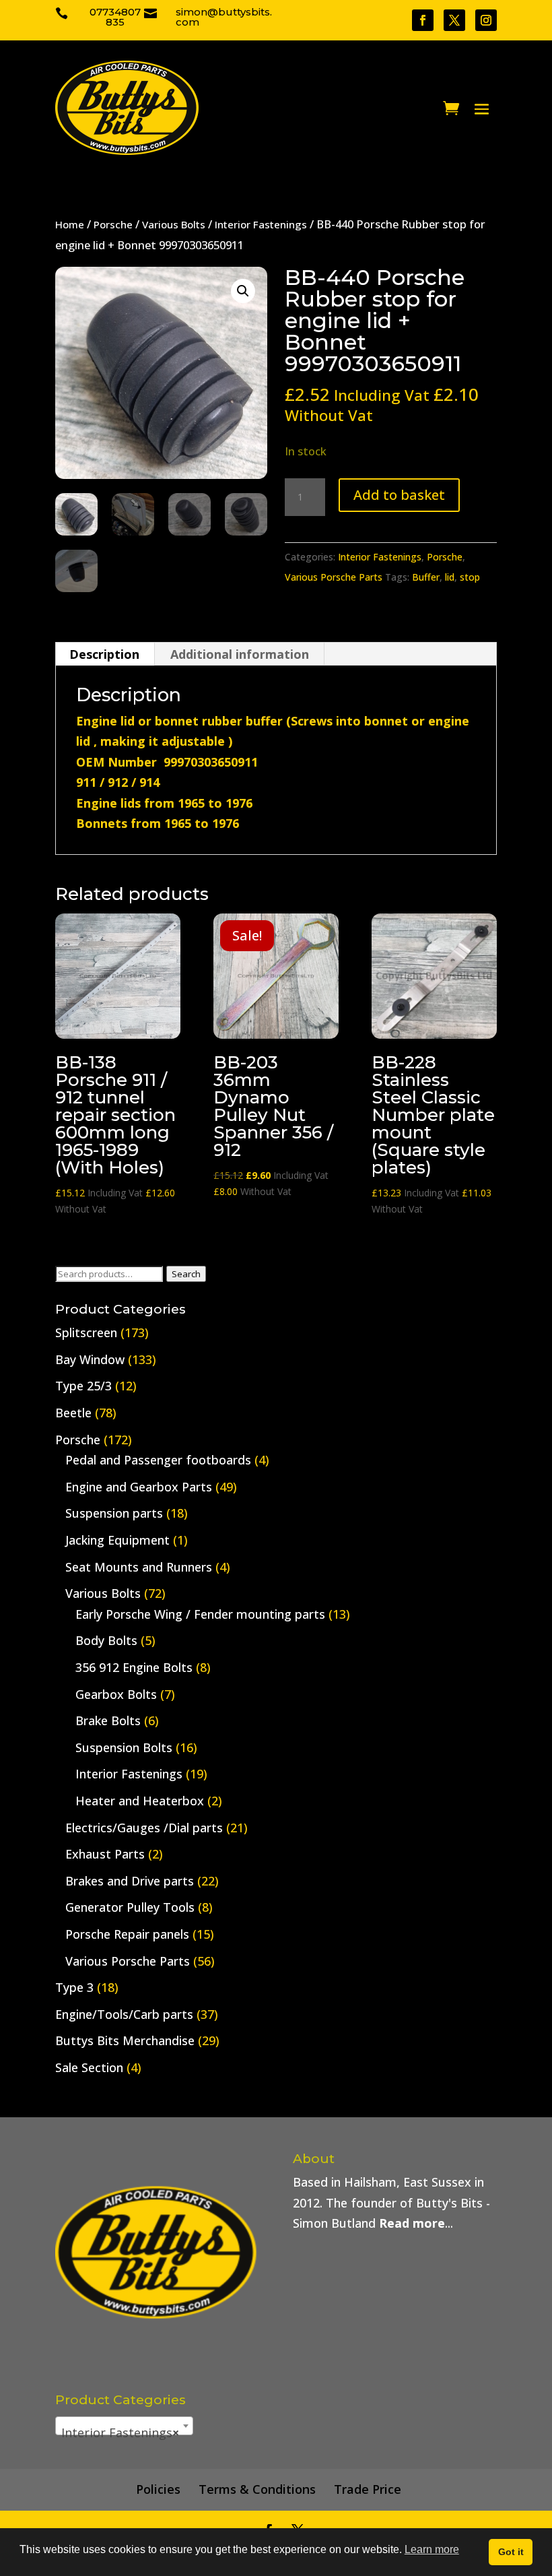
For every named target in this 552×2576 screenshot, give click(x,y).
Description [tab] (104, 654)
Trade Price (368, 2489)
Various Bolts (174, 224)
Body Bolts (106, 1640)
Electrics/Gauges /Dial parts (144, 1828)
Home (70, 224)
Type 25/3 (83, 1386)
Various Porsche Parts (334, 577)
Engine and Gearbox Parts (139, 1487)
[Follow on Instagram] (486, 20)
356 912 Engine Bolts (134, 1667)
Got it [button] (511, 2552)
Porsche (113, 224)
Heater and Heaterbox (140, 1801)
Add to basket (399, 495)
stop (470, 577)
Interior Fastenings (261, 224)
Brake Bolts (108, 1720)
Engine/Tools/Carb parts (124, 2014)
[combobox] (124, 2426)
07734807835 (115, 17)
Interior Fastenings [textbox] (120, 2433)
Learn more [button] (432, 2549)
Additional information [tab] (240, 654)
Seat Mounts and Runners (139, 1567)
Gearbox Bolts (116, 1694)
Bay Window (90, 1359)
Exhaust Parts (105, 1854)
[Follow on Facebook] (423, 20)
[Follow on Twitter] (454, 20)
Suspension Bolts (124, 1747)
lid (450, 577)
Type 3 (74, 1987)
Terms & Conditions (257, 2489)
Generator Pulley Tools (130, 1907)
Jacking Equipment (117, 1540)
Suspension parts (114, 1513)
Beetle (73, 1413)
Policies (158, 2489)
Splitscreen (86, 1332)
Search (186, 1274)
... (416, 2223)
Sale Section (89, 2067)
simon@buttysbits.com (224, 17)
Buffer (426, 577)
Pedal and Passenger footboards (158, 1460)
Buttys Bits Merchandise (125, 2040)
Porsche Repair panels (127, 1934)
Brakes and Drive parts (130, 1881)
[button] (243, 291)
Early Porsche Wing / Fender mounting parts (200, 1614)
